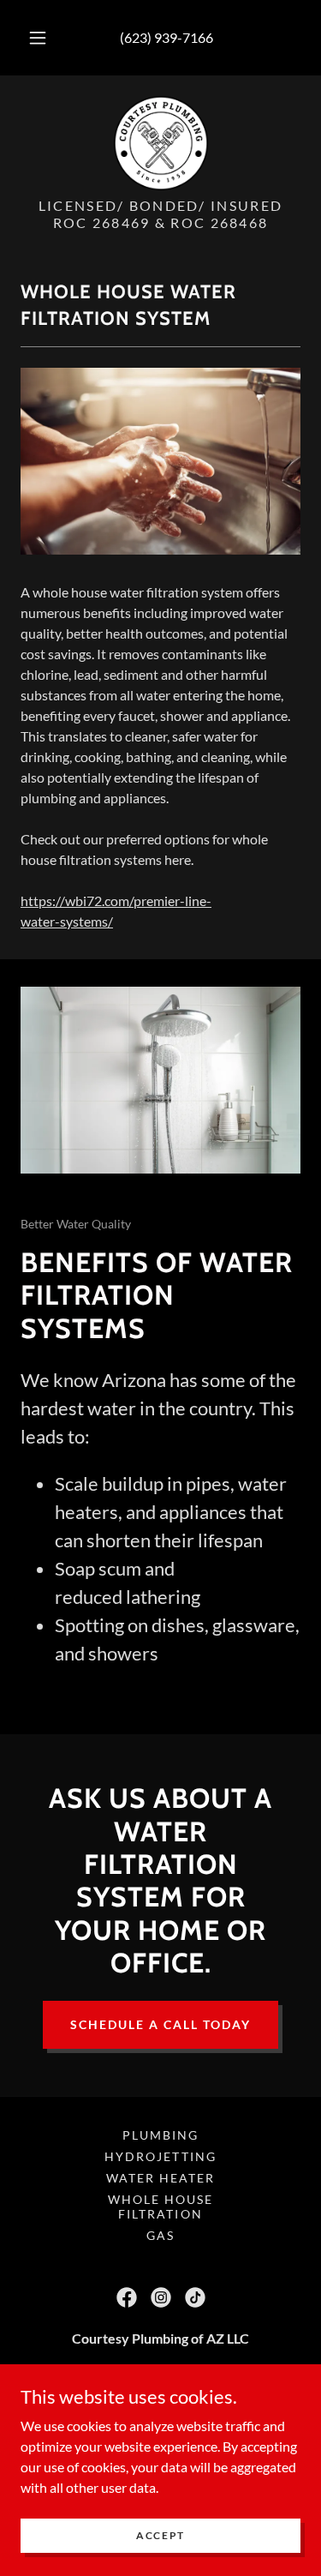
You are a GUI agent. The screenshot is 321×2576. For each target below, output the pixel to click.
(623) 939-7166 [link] (166, 37)
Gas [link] (160, 2235)
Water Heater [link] (160, 2178)
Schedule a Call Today (160, 2024)
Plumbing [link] (160, 2135)
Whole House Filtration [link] (160, 2207)
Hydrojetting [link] (160, 2156)
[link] (161, 143)
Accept (160, 2535)
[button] (38, 38)
